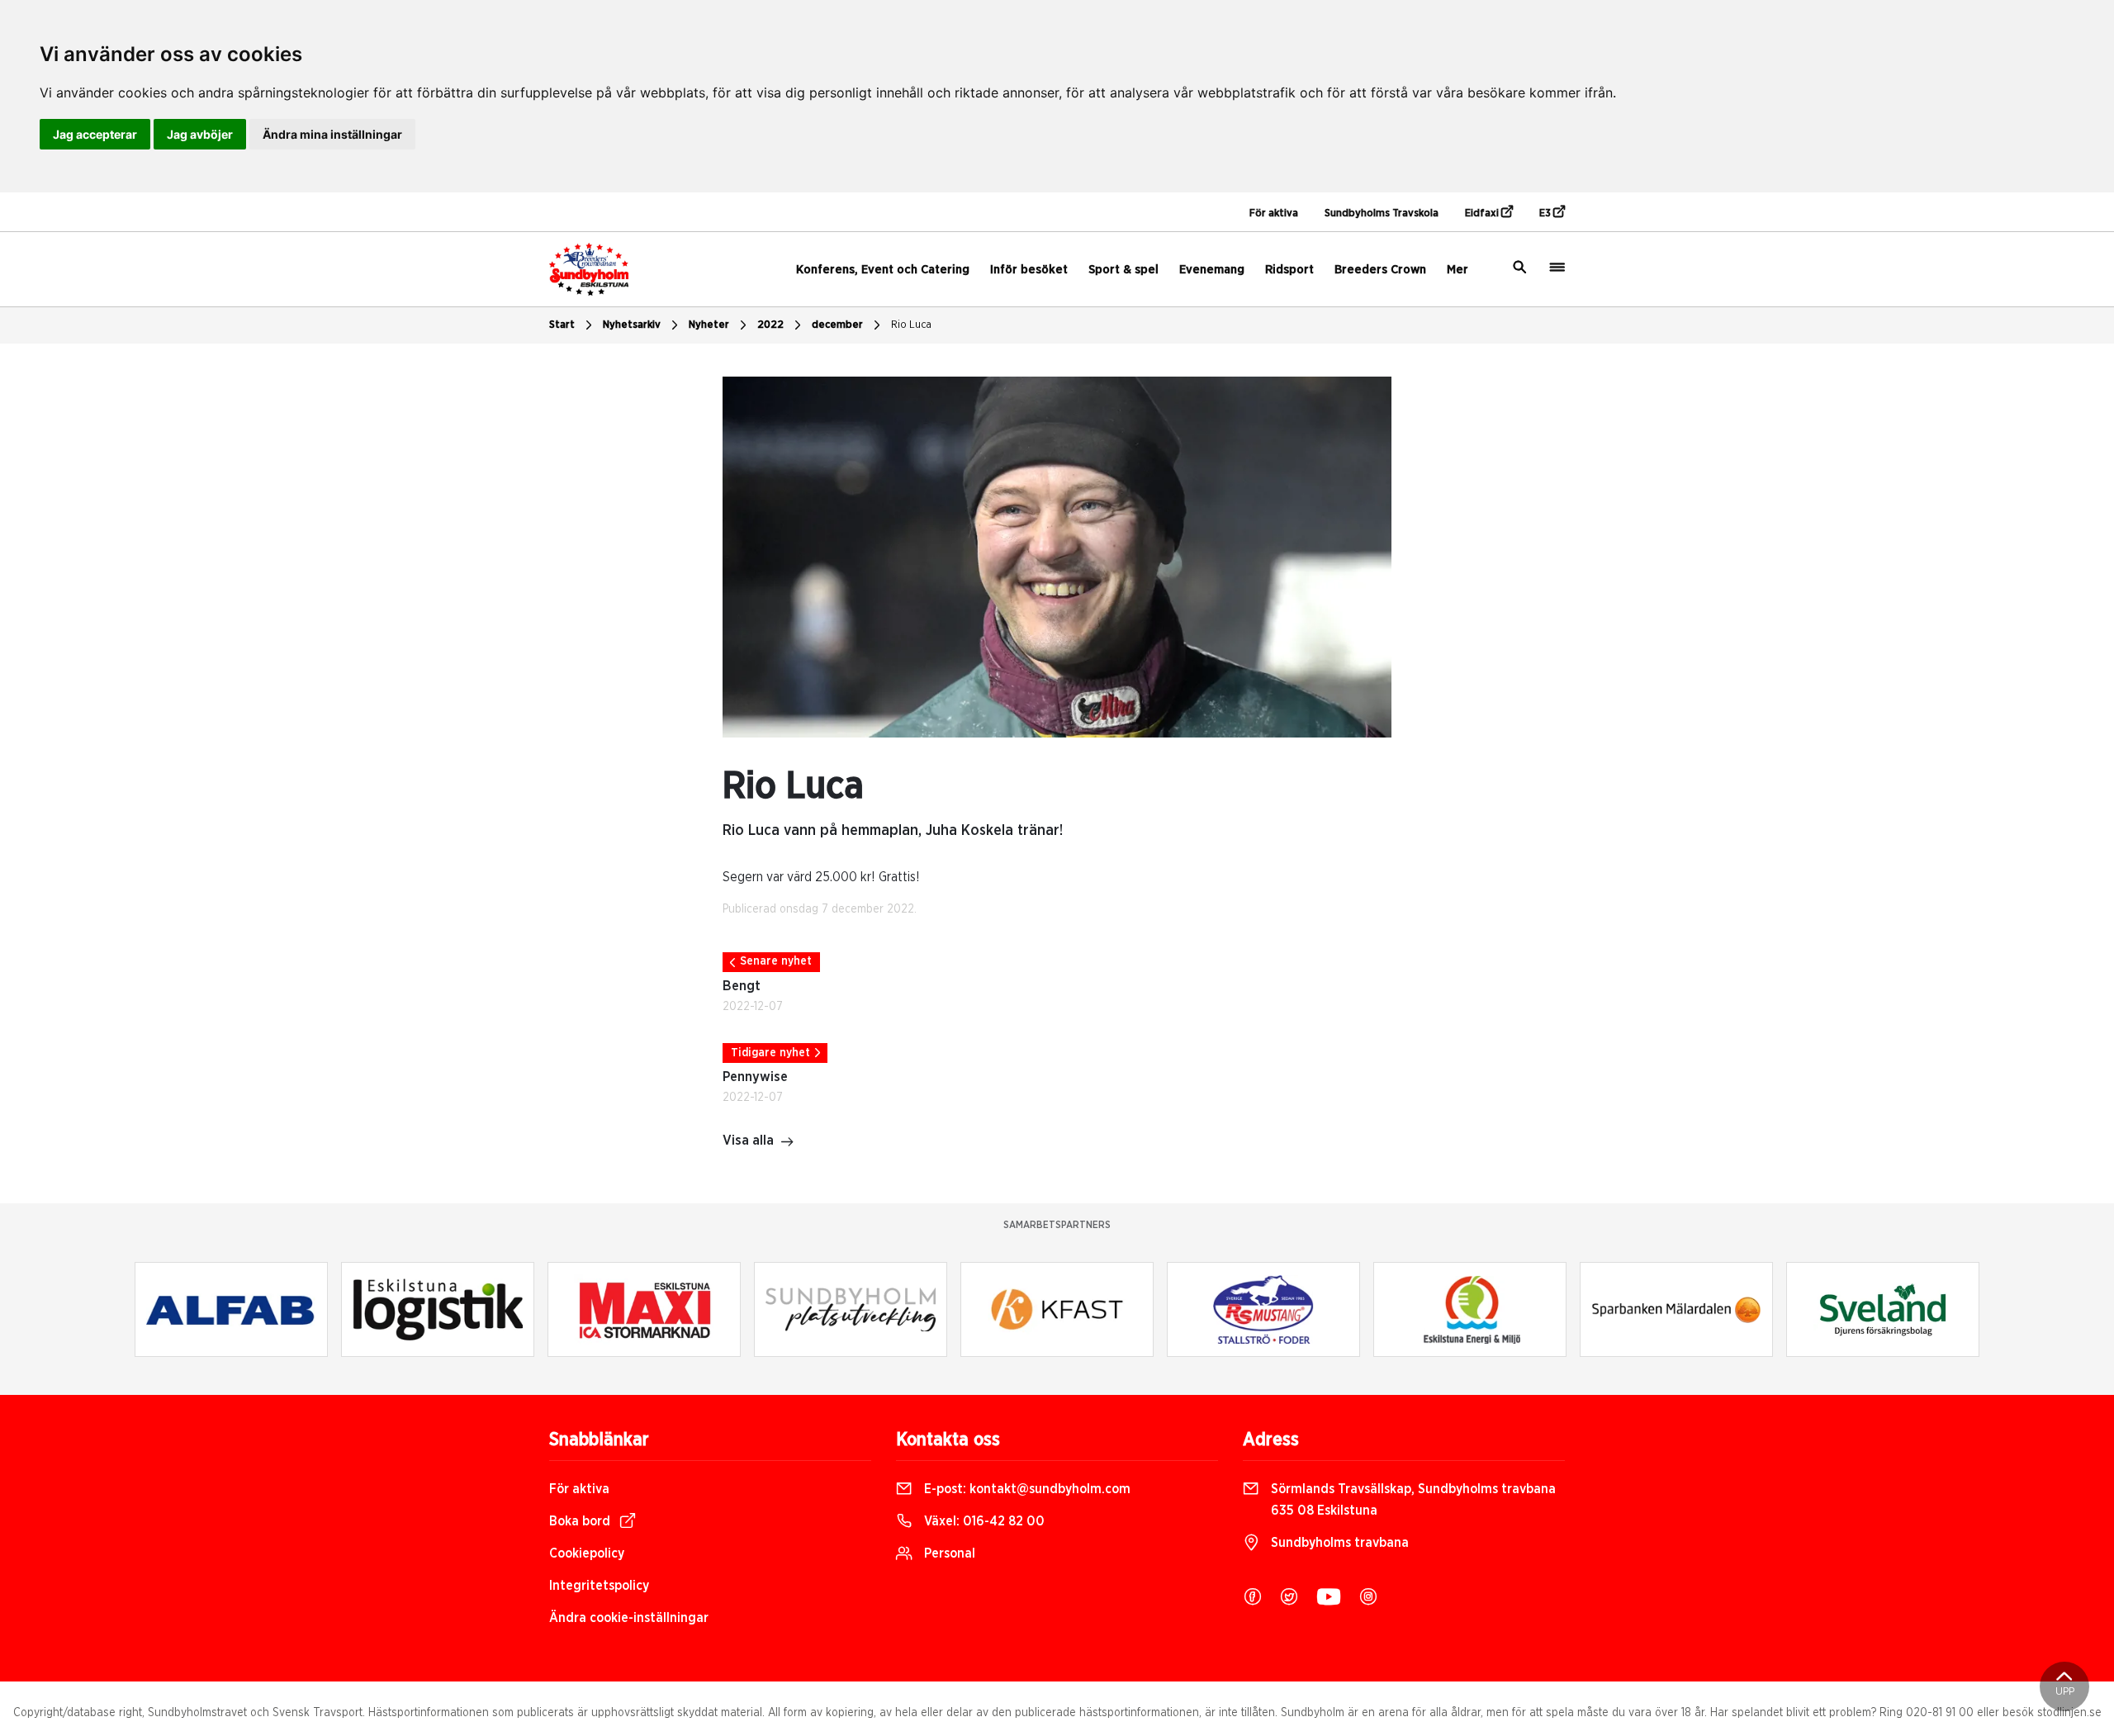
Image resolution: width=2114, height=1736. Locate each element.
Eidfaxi (1483, 213)
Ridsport (1289, 270)
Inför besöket (1029, 270)
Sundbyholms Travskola (1382, 213)
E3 (1546, 213)
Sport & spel (1123, 270)
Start (562, 325)
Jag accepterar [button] (95, 134)
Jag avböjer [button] (200, 134)
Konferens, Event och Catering (883, 270)
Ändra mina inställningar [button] (332, 134)
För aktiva (1274, 213)
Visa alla (748, 1141)
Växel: (983, 1521)
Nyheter (709, 325)
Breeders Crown (1380, 270)
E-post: (1026, 1489)
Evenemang (1212, 270)
